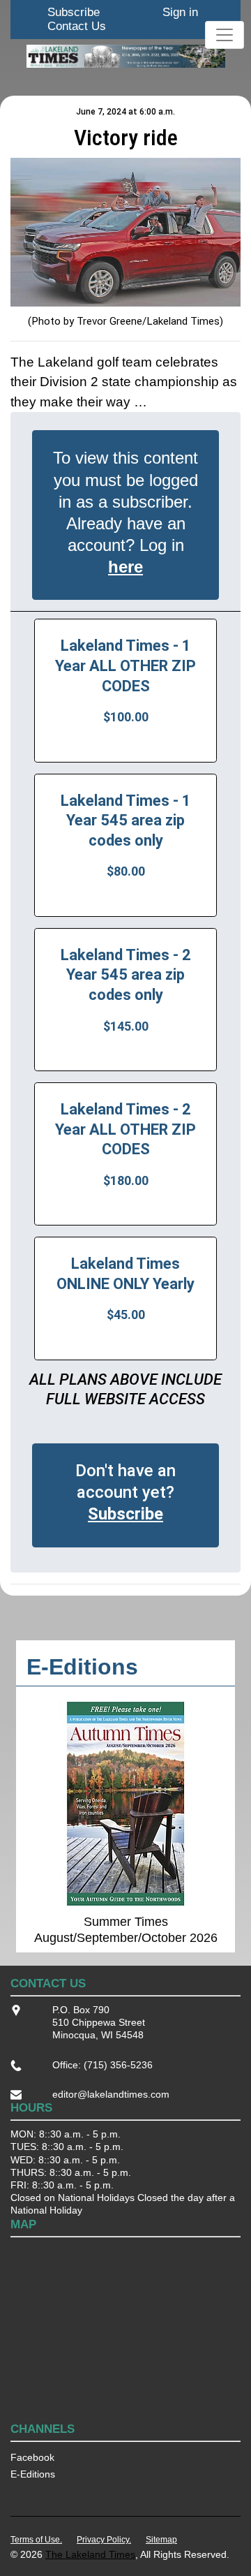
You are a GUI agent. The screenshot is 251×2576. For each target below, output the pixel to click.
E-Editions (33, 2474)
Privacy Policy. (104, 2540)
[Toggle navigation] (225, 35)
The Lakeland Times (90, 2554)
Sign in (180, 12)
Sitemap (161, 2540)
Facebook (32, 2457)
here (125, 567)
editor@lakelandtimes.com (111, 2094)
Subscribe (74, 12)
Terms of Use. (36, 2540)
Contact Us (77, 26)
